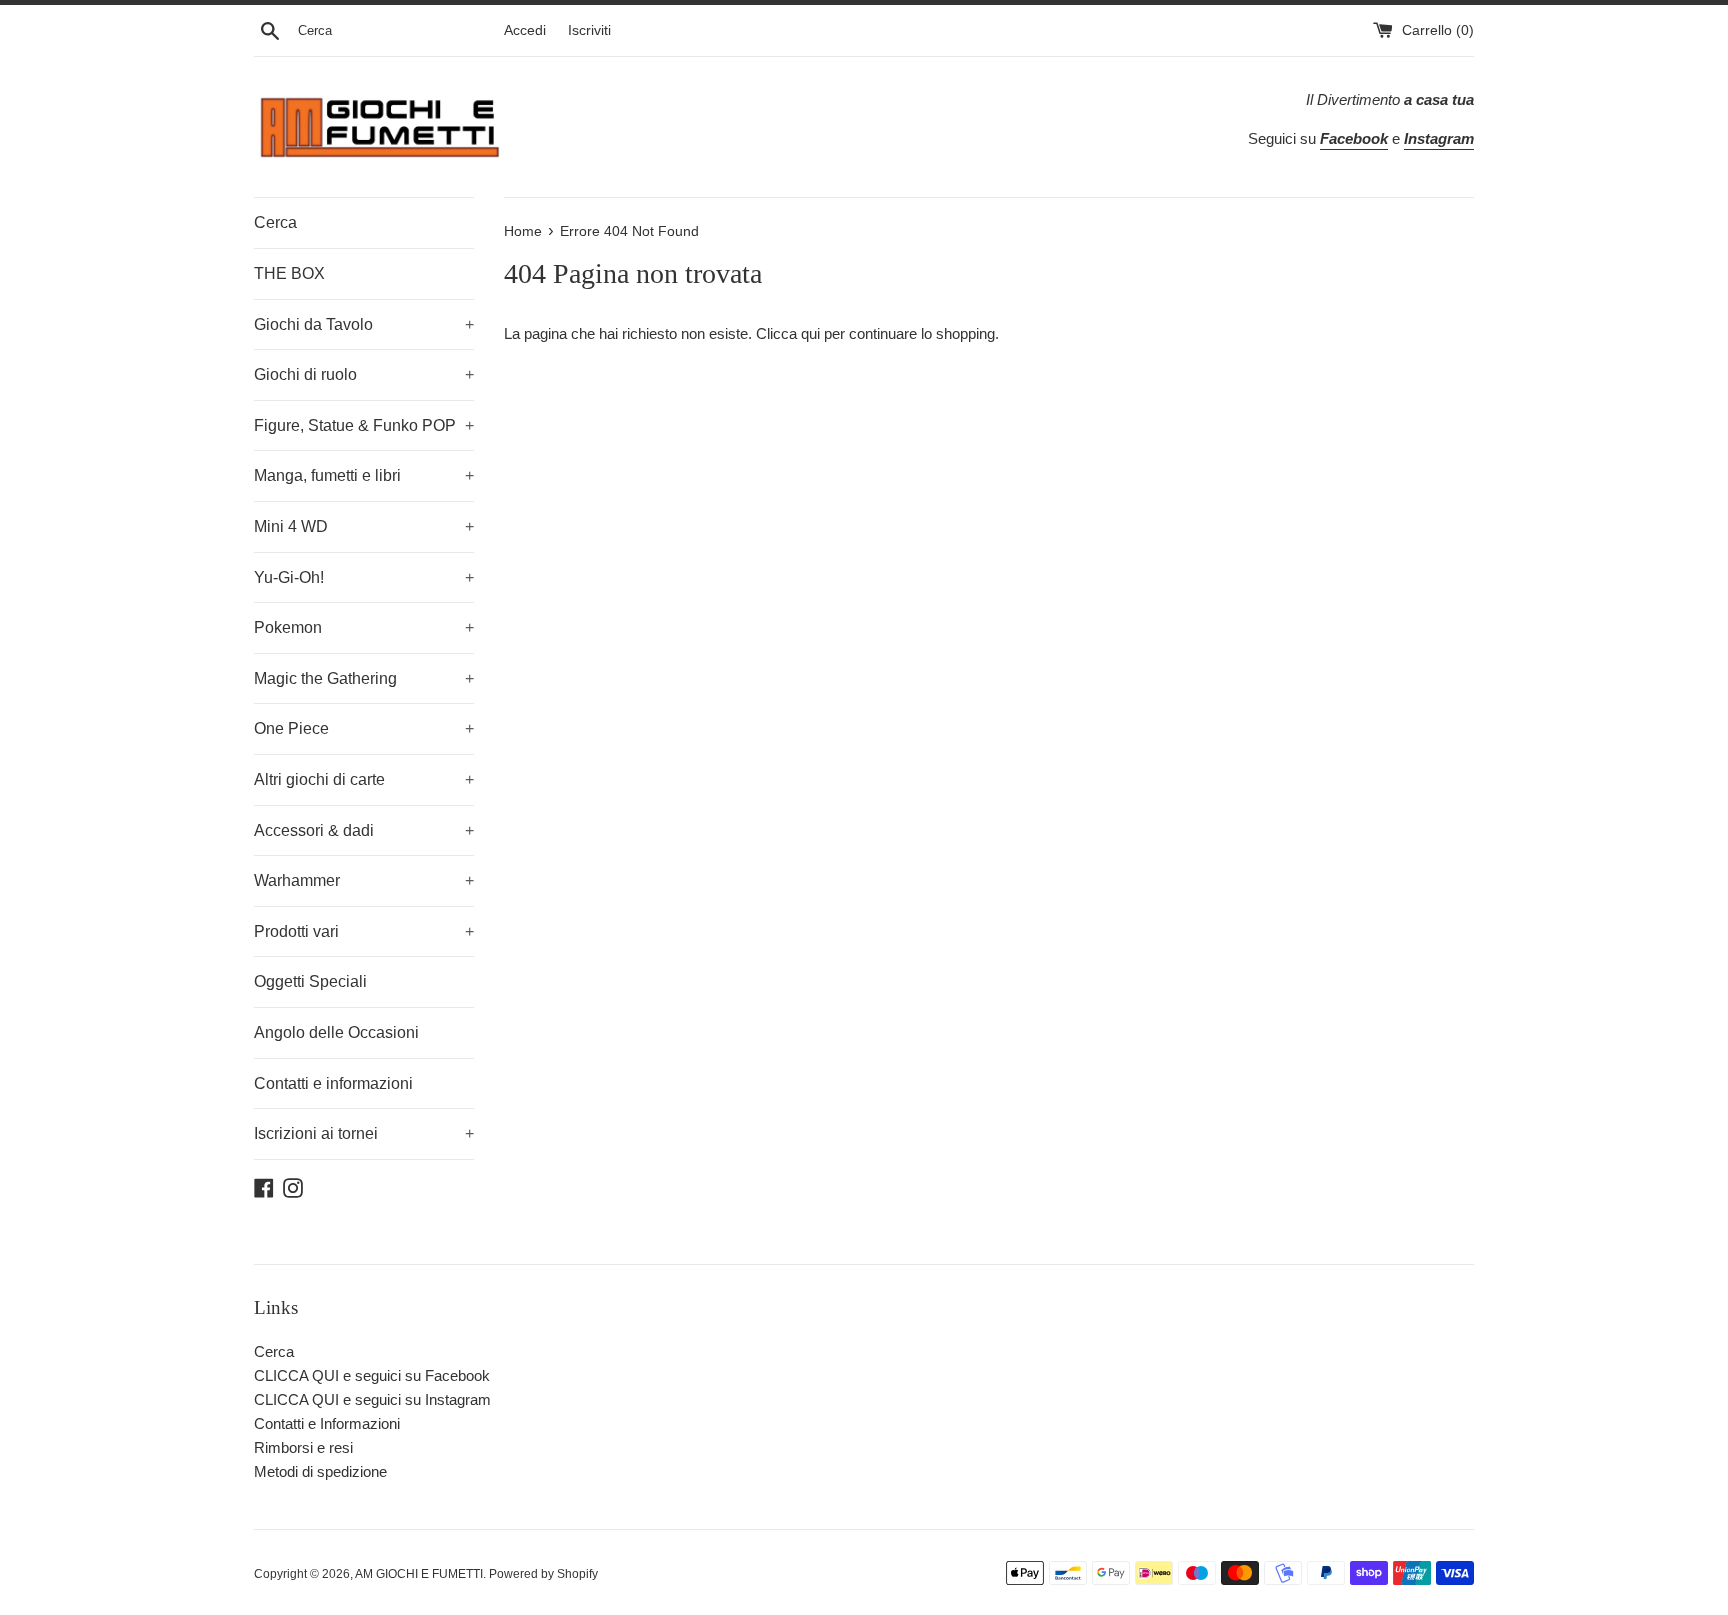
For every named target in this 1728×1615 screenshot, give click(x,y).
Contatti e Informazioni (327, 1423)
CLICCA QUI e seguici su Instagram (372, 1399)
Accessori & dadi (364, 830)
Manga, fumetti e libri (364, 475)
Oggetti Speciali (310, 981)
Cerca (275, 222)
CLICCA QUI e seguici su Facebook (372, 1375)
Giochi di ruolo (364, 374)
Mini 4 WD (364, 526)
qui (810, 333)
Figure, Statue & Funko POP (364, 425)
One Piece (364, 728)
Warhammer (364, 880)
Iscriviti (589, 30)
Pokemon (364, 627)
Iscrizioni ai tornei (364, 1133)
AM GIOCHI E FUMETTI (419, 1574)
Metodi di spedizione (320, 1471)
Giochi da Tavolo (364, 324)
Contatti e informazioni (333, 1083)
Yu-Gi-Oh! (364, 577)
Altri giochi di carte (364, 779)
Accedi (525, 30)
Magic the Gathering (364, 678)
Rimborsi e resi (303, 1447)
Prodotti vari (364, 931)
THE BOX (289, 273)
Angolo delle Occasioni (336, 1032)
